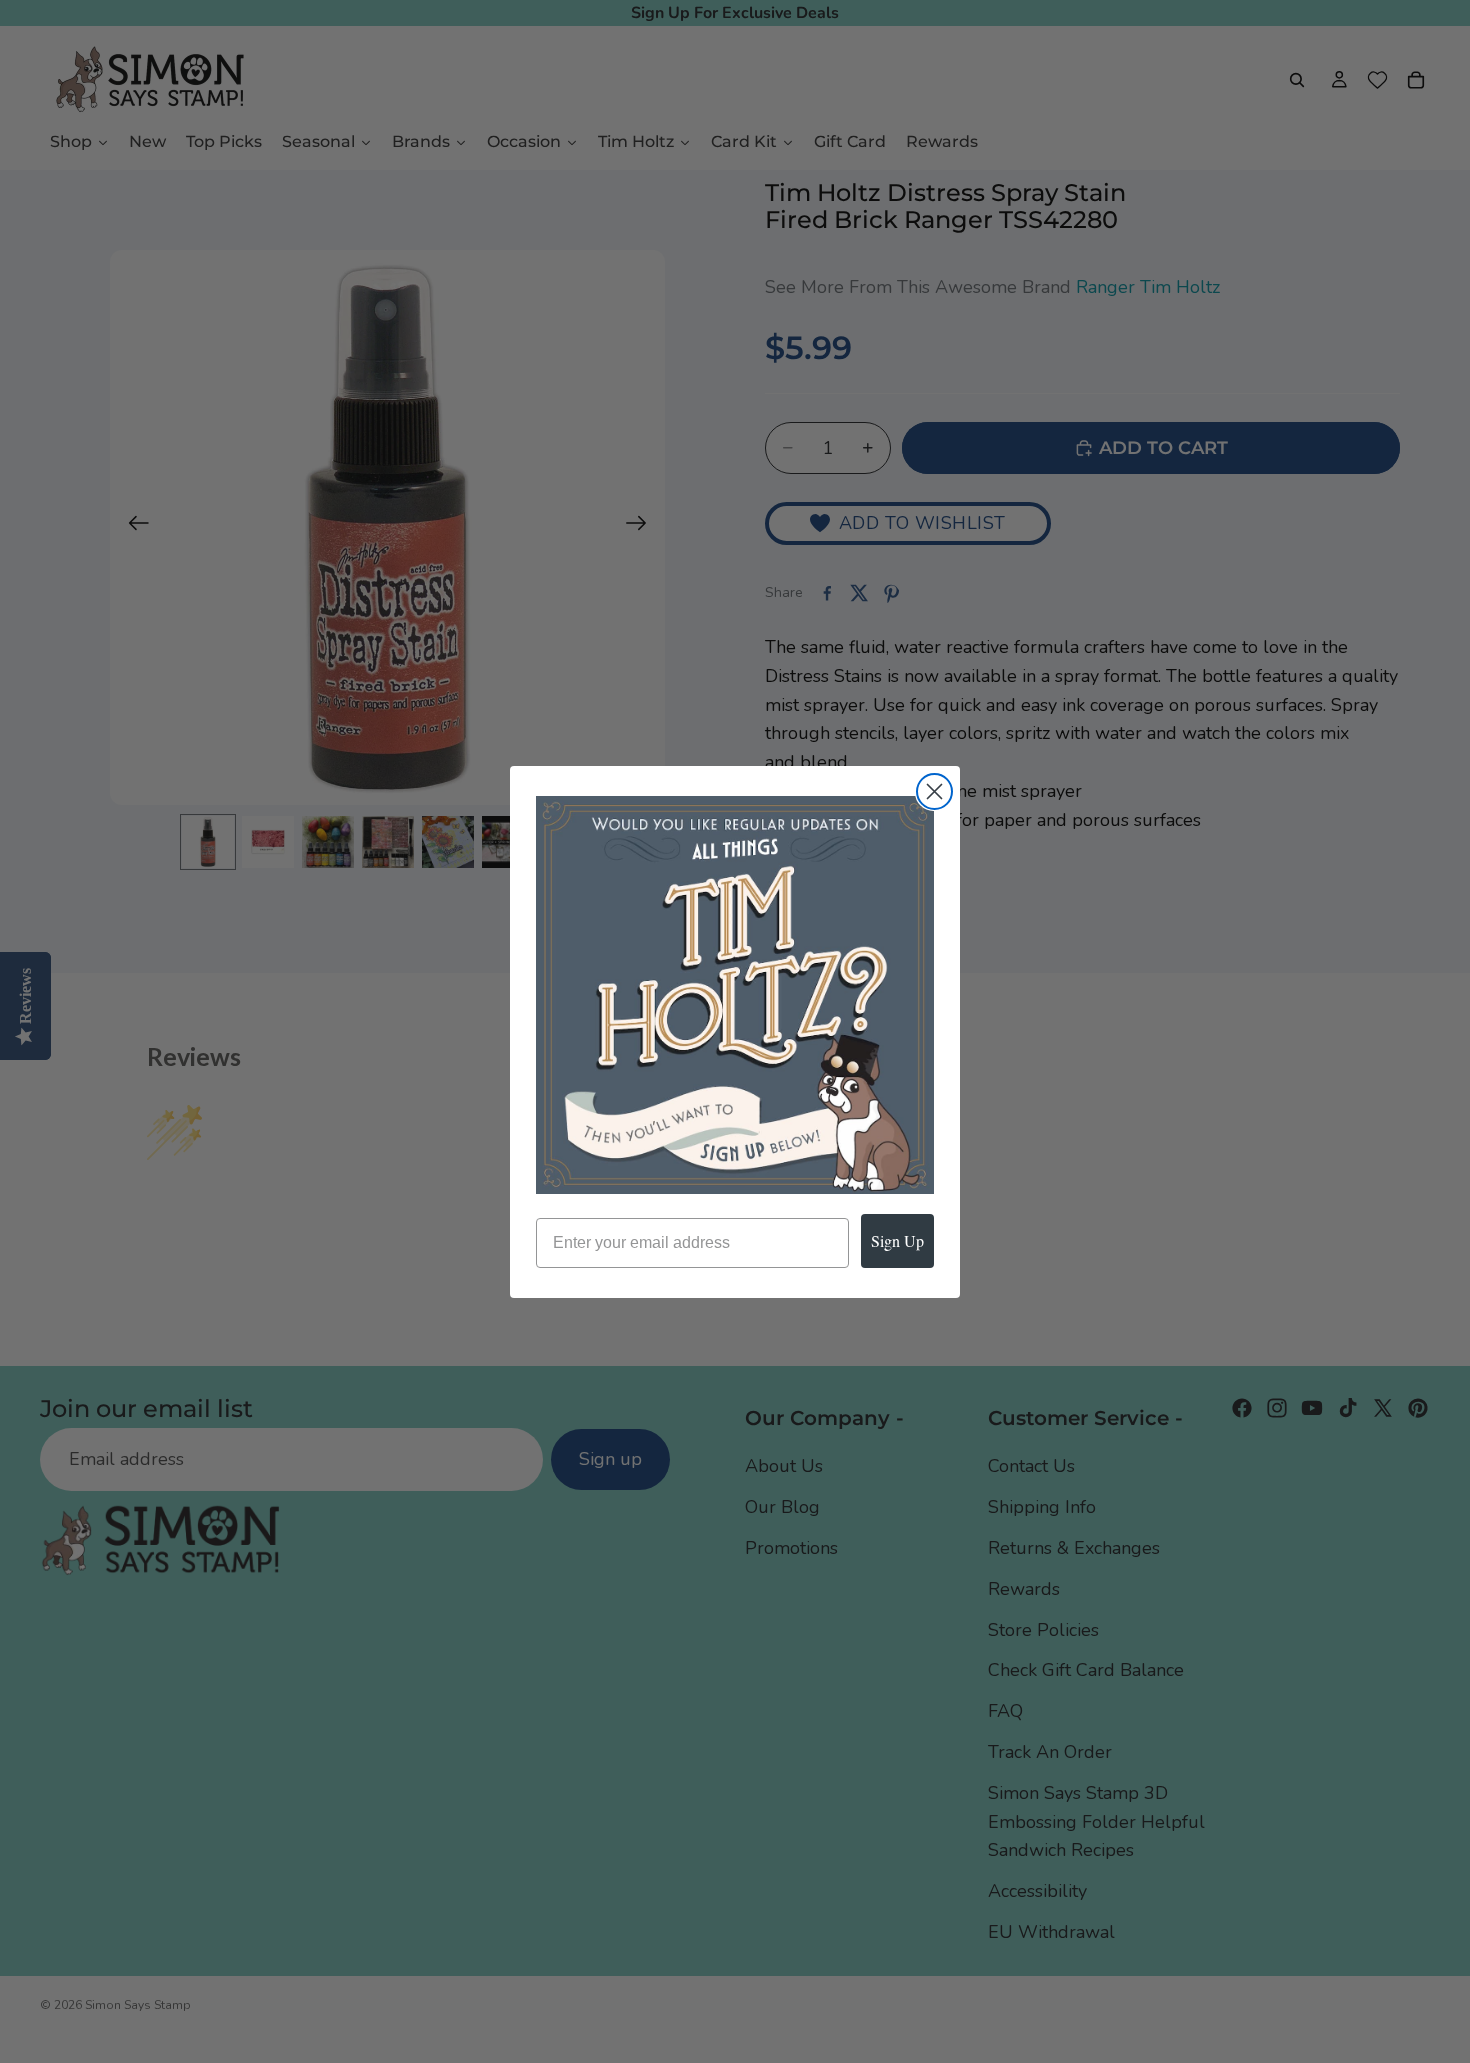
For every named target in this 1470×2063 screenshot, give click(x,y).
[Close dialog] (934, 791)
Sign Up (897, 1240)
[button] (735, 995)
